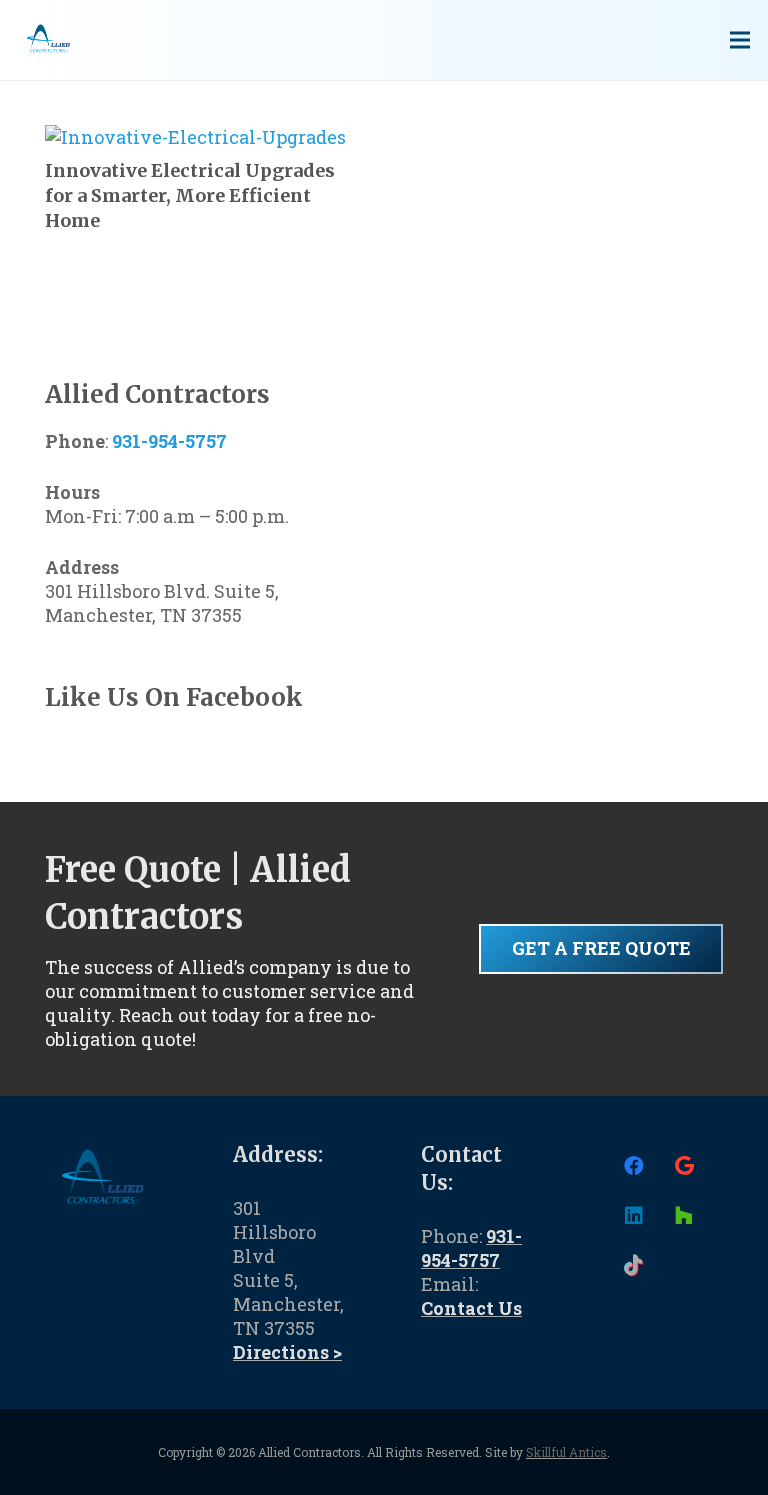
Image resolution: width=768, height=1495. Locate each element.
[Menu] (740, 40)
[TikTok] (634, 1266)
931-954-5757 (169, 441)
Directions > (287, 1352)
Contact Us (471, 1308)
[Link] (48, 40)
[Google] (684, 1166)
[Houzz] (684, 1216)
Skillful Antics (566, 1452)
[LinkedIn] (634, 1216)
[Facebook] (634, 1166)
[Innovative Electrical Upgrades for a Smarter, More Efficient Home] (195, 137)
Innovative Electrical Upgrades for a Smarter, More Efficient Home (190, 195)
